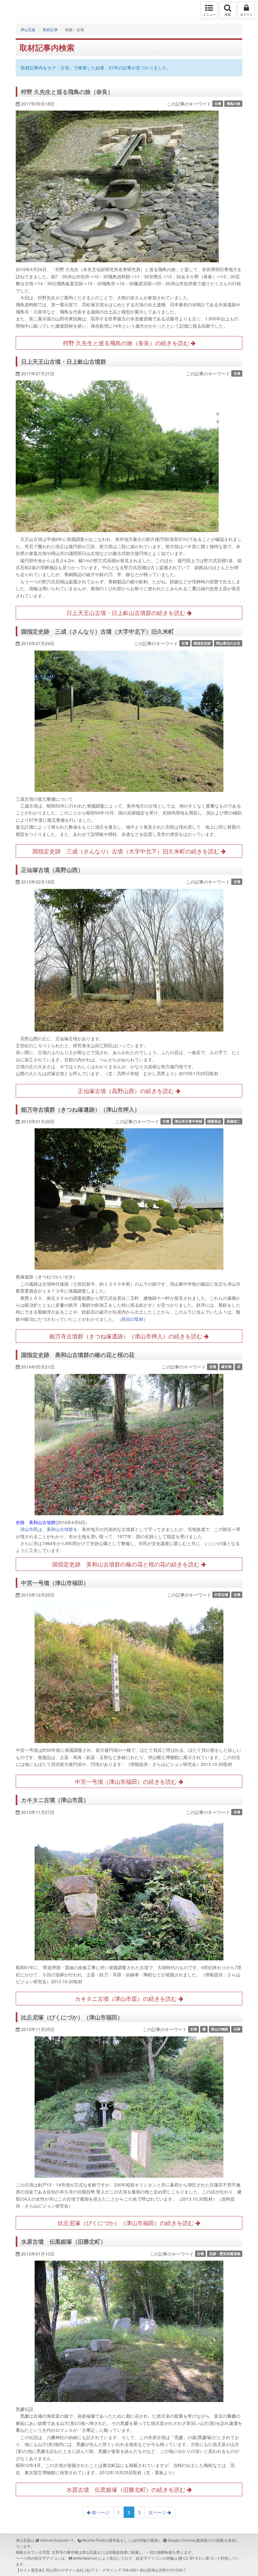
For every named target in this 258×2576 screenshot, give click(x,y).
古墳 (218, 103)
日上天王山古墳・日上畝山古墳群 (64, 362)
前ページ (100, 2512)
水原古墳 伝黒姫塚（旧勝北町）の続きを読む (127, 2489)
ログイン (246, 14)
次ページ (158, 2512)
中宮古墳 (221, 1595)
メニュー (209, 14)
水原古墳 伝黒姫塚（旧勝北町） (64, 2241)
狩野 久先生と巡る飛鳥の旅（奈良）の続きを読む (127, 343)
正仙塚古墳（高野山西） (52, 870)
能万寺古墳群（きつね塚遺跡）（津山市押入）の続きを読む (127, 1336)
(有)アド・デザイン (101, 2570)
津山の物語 (219, 2029)
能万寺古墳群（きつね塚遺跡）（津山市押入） (81, 1109)
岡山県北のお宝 (228, 643)
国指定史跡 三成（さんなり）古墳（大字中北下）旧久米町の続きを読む (127, 851)
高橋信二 (233, 1121)
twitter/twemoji (85, 2558)
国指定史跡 (202, 643)
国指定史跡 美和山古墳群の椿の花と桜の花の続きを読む (127, 1564)
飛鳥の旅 (233, 103)
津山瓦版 (18, 10)
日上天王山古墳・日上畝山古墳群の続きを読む (127, 613)
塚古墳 (226, 1367)
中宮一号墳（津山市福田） (55, 1583)
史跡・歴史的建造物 (225, 2254)
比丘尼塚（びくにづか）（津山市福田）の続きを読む (127, 2223)
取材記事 (50, 29)
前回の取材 (132, 1319)
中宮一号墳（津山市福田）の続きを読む (127, 1781)
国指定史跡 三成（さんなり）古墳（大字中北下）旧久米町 (98, 631)
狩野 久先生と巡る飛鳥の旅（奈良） (67, 92)
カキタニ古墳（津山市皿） (55, 1800)
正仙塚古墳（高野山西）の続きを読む (127, 1091)
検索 (228, 14)
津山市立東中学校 (188, 1121)
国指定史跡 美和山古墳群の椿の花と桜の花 (78, 1355)
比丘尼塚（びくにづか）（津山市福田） (72, 2017)
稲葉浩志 (214, 1121)
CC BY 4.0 (192, 2558)
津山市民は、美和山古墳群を (49, 1529)
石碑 (237, 2029)
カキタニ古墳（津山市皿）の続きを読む (127, 1998)
